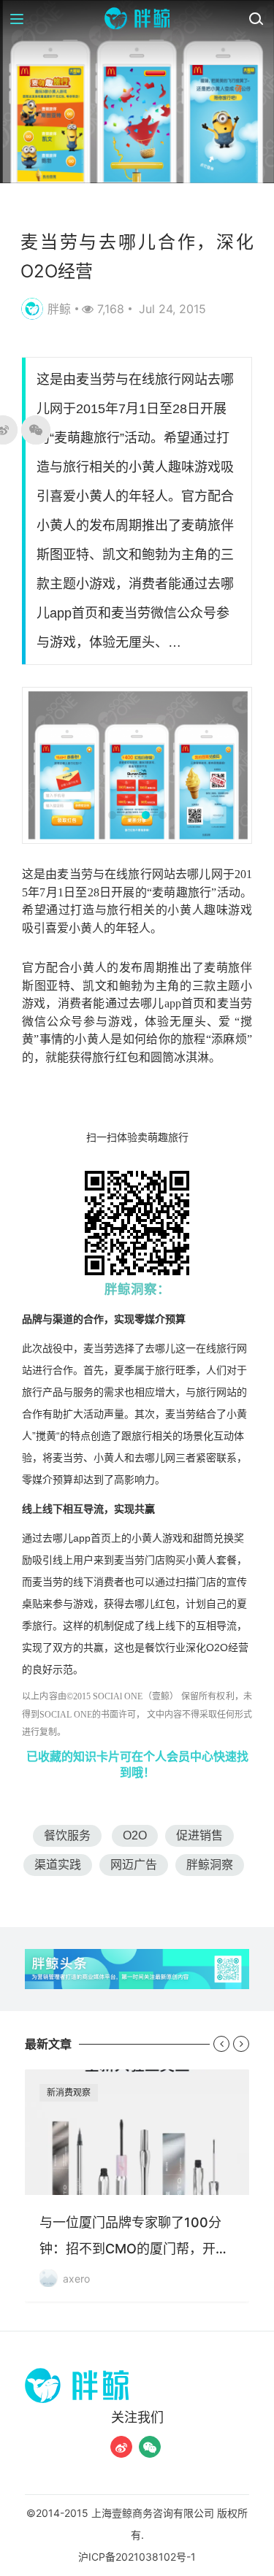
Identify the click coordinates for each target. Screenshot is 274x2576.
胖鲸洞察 (210, 1865)
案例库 (42, 207)
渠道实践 (58, 1865)
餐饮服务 (67, 1835)
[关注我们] (121, 2447)
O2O (135, 1835)
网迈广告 (134, 1865)
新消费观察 (69, 2092)
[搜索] (256, 18)
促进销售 (199, 1835)
